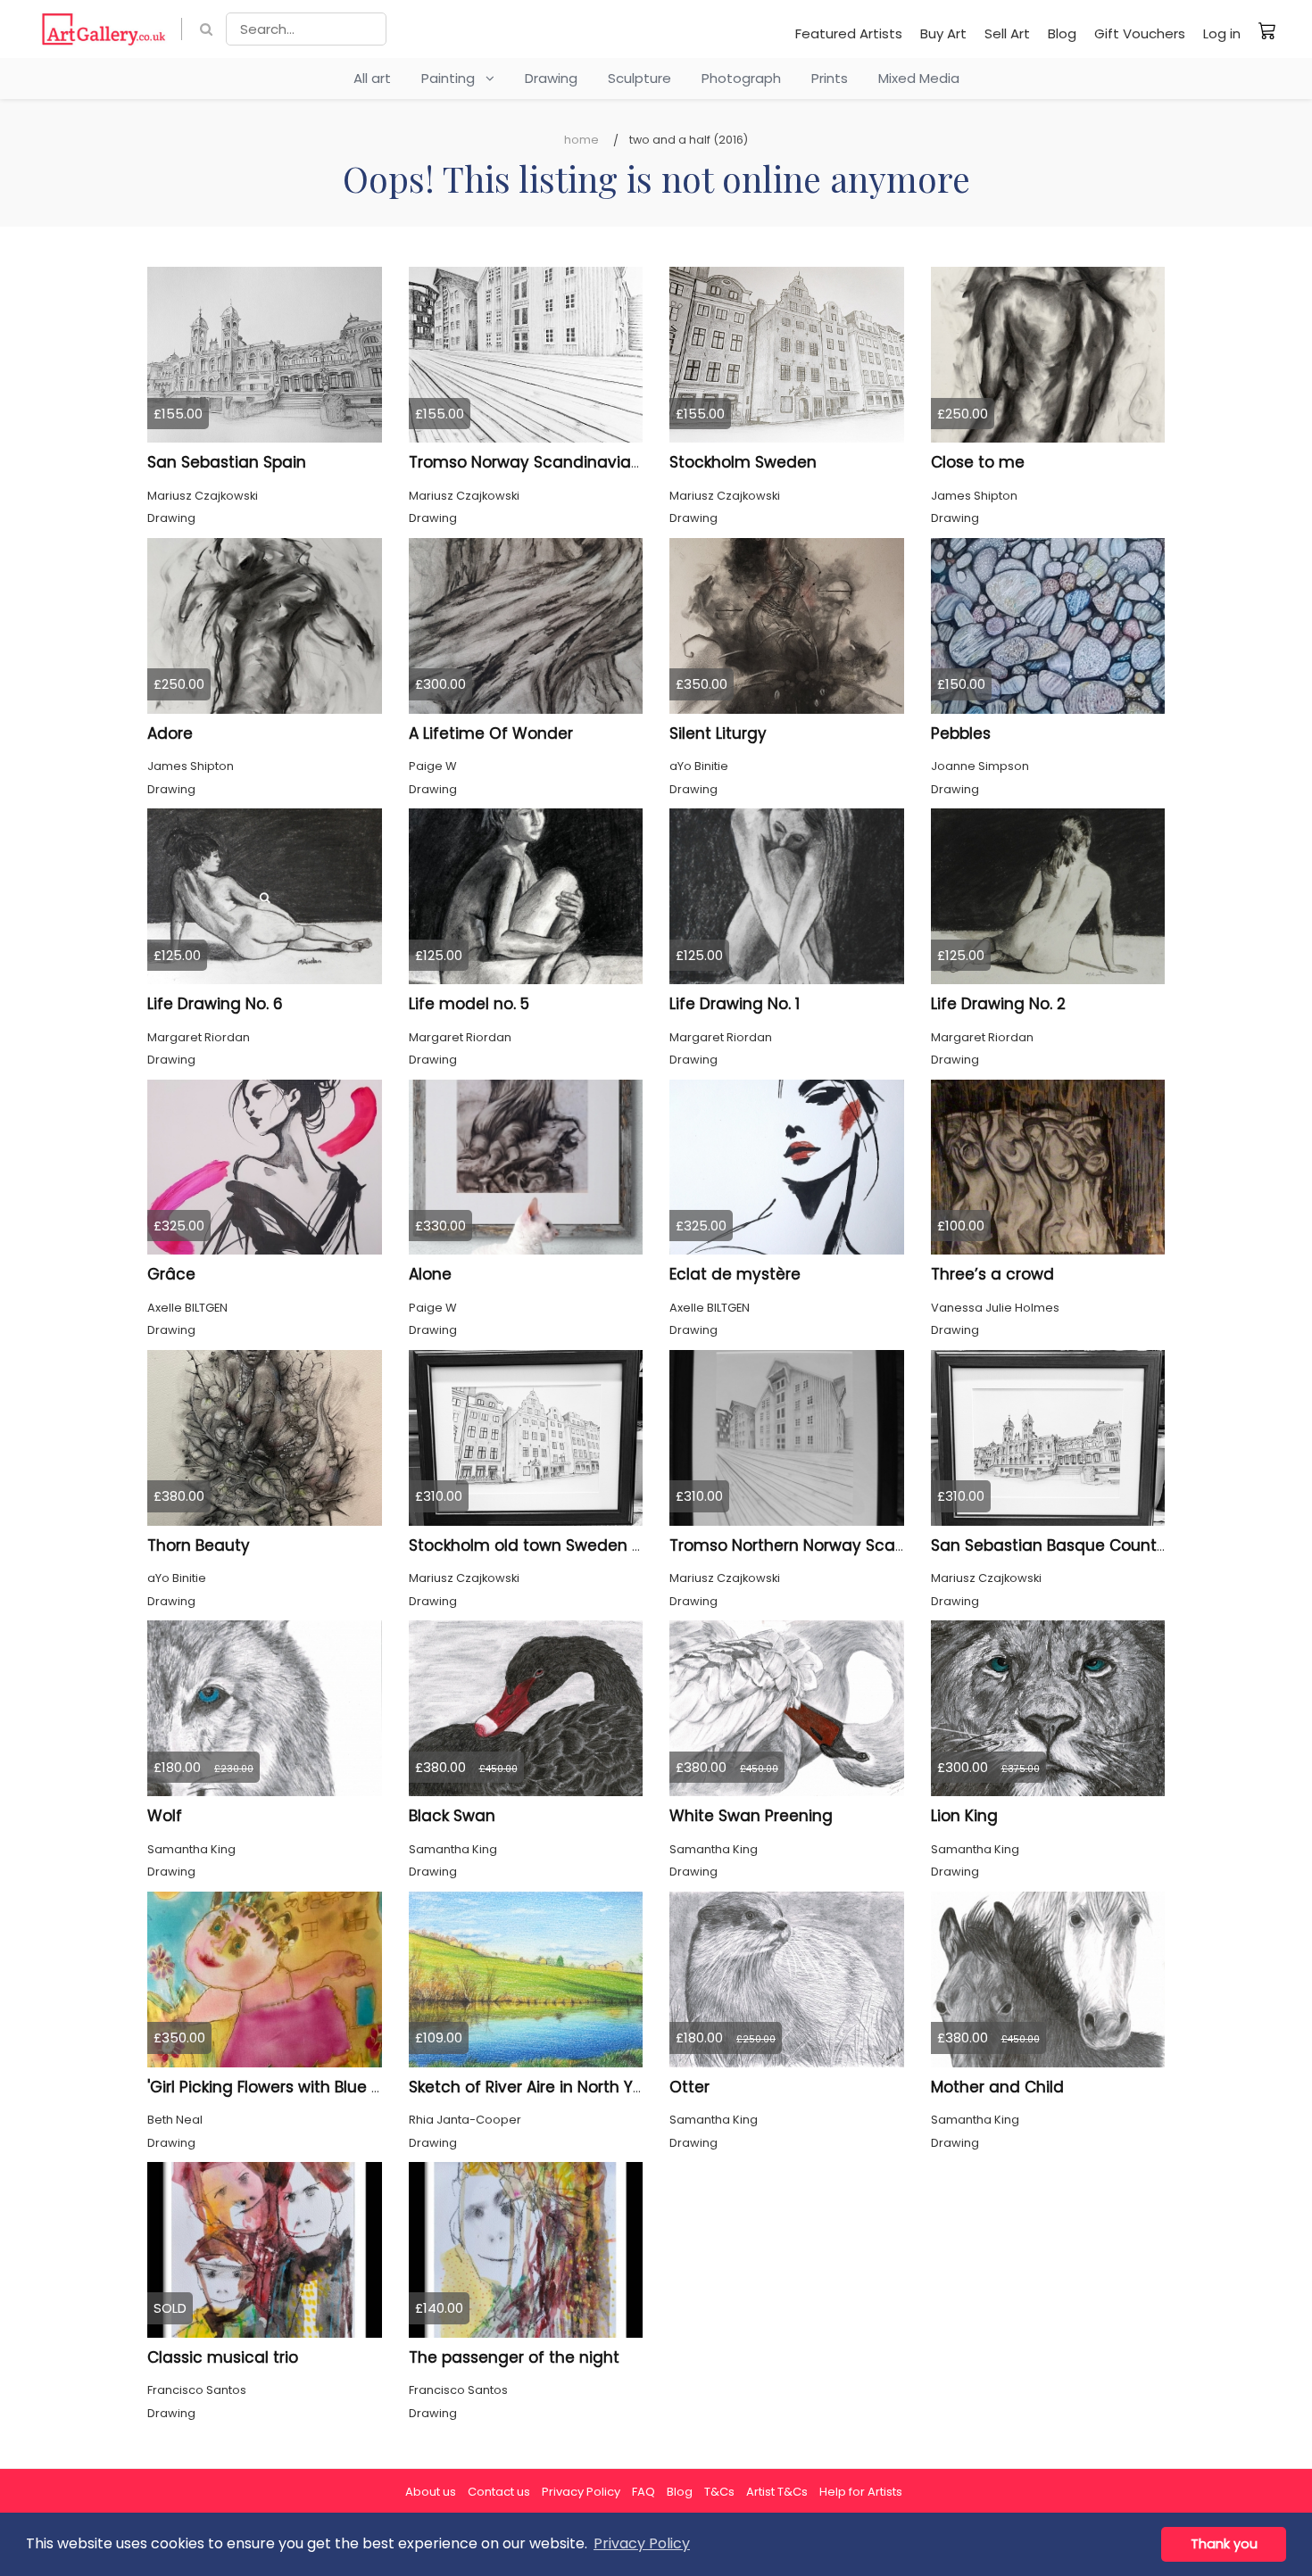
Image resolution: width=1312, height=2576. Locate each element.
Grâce (171, 1274)
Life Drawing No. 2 (998, 1004)
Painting (453, 78)
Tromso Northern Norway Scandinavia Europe (844, 1545)
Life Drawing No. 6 (215, 1004)
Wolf (165, 1816)
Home (581, 140)
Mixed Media (919, 78)
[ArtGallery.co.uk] (104, 29)
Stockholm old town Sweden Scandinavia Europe (597, 1545)
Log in (1222, 33)
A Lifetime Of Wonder (491, 733)
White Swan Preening (751, 1816)
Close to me (978, 462)
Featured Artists (849, 33)
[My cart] (1267, 30)
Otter (689, 2087)
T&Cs (719, 2492)
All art (372, 78)
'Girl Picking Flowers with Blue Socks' (282, 2087)
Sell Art (1007, 33)
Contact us (499, 2492)
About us (431, 2492)
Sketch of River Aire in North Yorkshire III (558, 2087)
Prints (830, 78)
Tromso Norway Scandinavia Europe (548, 462)
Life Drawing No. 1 (735, 1004)
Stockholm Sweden (743, 462)
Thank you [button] (1224, 2544)
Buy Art (943, 33)
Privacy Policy (581, 2492)
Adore (170, 733)
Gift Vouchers (1140, 33)
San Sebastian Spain (227, 462)
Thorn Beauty (199, 1545)
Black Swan (452, 1816)
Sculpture (639, 78)
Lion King (964, 1816)
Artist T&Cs (777, 2492)
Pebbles (961, 733)
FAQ (644, 2492)
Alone (430, 1274)
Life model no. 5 (469, 1004)
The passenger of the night (514, 2357)
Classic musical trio (223, 2357)
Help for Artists (861, 2492)
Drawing (551, 78)
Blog (1062, 33)
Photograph (741, 78)
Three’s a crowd (992, 1274)
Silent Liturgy (718, 733)
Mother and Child (997, 2087)
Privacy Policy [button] (642, 2543)
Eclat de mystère (735, 1274)
